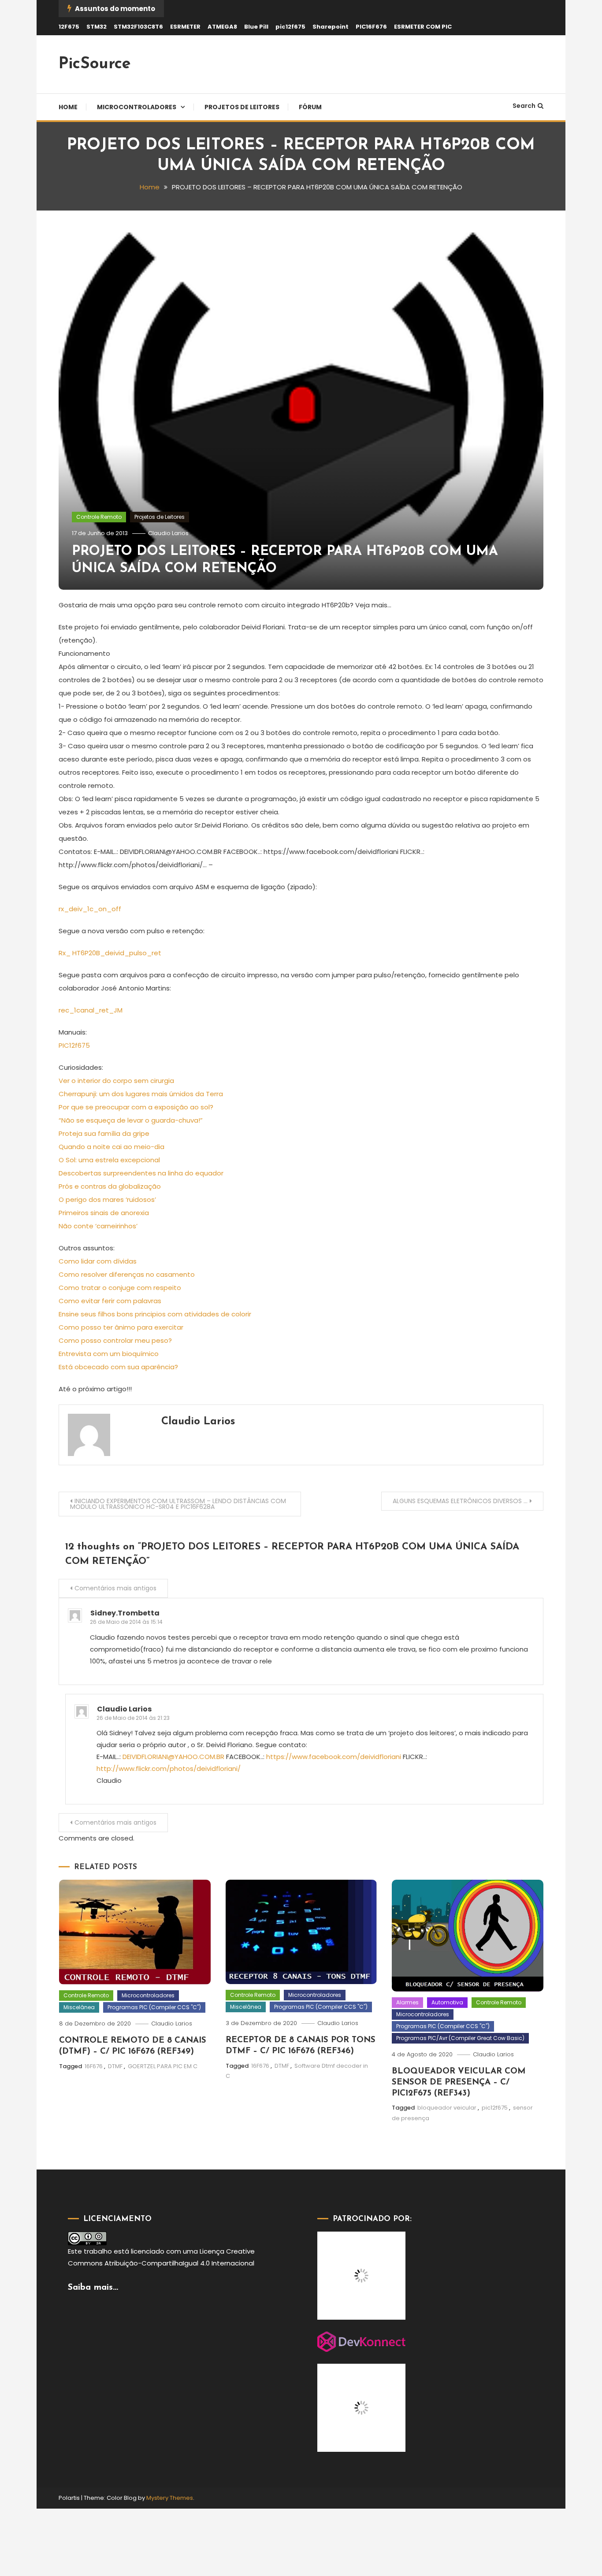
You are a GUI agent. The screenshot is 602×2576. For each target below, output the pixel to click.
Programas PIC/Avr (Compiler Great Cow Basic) (460, 2038)
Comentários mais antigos (115, 1588)
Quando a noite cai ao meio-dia (111, 1147)
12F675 (69, 27)
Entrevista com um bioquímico (109, 1354)
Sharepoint (331, 27)
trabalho (98, 2251)
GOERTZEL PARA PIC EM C (163, 2066)
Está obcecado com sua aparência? (118, 1367)
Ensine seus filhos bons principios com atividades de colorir (155, 1314)
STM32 (97, 27)
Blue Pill (256, 27)
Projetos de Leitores (242, 107)
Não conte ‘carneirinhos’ (98, 1226)
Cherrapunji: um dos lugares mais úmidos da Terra (141, 1094)
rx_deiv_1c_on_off (90, 909)
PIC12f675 (74, 1045)
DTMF (115, 2066)
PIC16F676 (371, 27)
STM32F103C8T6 (138, 27)
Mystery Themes (170, 2498)
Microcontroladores (137, 107)
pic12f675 (290, 27)
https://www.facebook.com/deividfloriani (334, 1757)
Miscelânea (79, 2007)
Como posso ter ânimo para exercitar (121, 1327)
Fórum (310, 107)
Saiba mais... (93, 2288)
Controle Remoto (99, 517)
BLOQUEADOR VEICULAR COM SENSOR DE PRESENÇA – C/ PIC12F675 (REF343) (459, 2082)
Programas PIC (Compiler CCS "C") (154, 2007)
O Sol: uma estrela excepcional (109, 1160)
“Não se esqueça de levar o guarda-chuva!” (131, 1120)
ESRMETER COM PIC (423, 27)
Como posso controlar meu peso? (115, 1340)
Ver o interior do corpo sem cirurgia (116, 1081)
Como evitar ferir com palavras (110, 1301)
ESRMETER (185, 27)
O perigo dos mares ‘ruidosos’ (107, 1199)
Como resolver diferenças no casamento (127, 1274)
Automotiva (447, 2002)
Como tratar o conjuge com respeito (120, 1288)
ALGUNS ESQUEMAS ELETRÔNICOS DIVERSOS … (460, 1501)
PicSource (95, 64)
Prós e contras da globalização (110, 1186)
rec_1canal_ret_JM (91, 1010)
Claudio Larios (168, 533)
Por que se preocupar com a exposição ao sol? (136, 1107)
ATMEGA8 (222, 27)
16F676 (94, 2066)
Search (524, 106)
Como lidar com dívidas (98, 1261)
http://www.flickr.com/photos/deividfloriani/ (169, 1768)
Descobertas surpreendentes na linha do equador (141, 1173)
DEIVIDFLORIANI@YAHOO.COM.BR (173, 1757)
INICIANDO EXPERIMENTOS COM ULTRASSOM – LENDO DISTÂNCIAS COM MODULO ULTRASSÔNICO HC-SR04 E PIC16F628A (178, 1504)
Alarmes (407, 2002)
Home (68, 107)
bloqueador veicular (447, 2108)
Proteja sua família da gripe (104, 1133)
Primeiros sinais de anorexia (104, 1213)
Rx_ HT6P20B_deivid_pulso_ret (110, 953)
